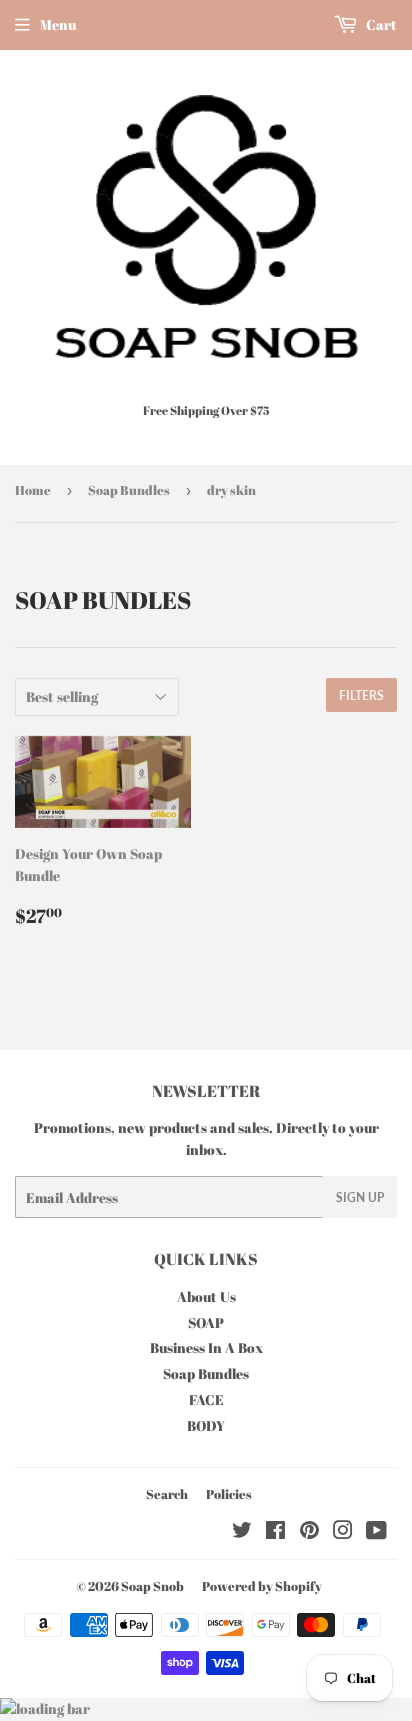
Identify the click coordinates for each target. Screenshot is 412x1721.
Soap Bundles (129, 490)
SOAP (206, 1322)
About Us (206, 1296)
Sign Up (360, 1197)
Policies (229, 1494)
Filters (361, 695)
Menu (58, 24)
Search (167, 1494)
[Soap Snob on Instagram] (343, 1532)
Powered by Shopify (262, 1586)
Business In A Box (206, 1347)
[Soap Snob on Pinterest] (309, 1532)
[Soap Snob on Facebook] (275, 1532)
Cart (380, 24)
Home (33, 490)
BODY (206, 1425)
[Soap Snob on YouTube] (376, 1532)
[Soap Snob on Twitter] (242, 1532)
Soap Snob (152, 1586)
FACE (206, 1399)
